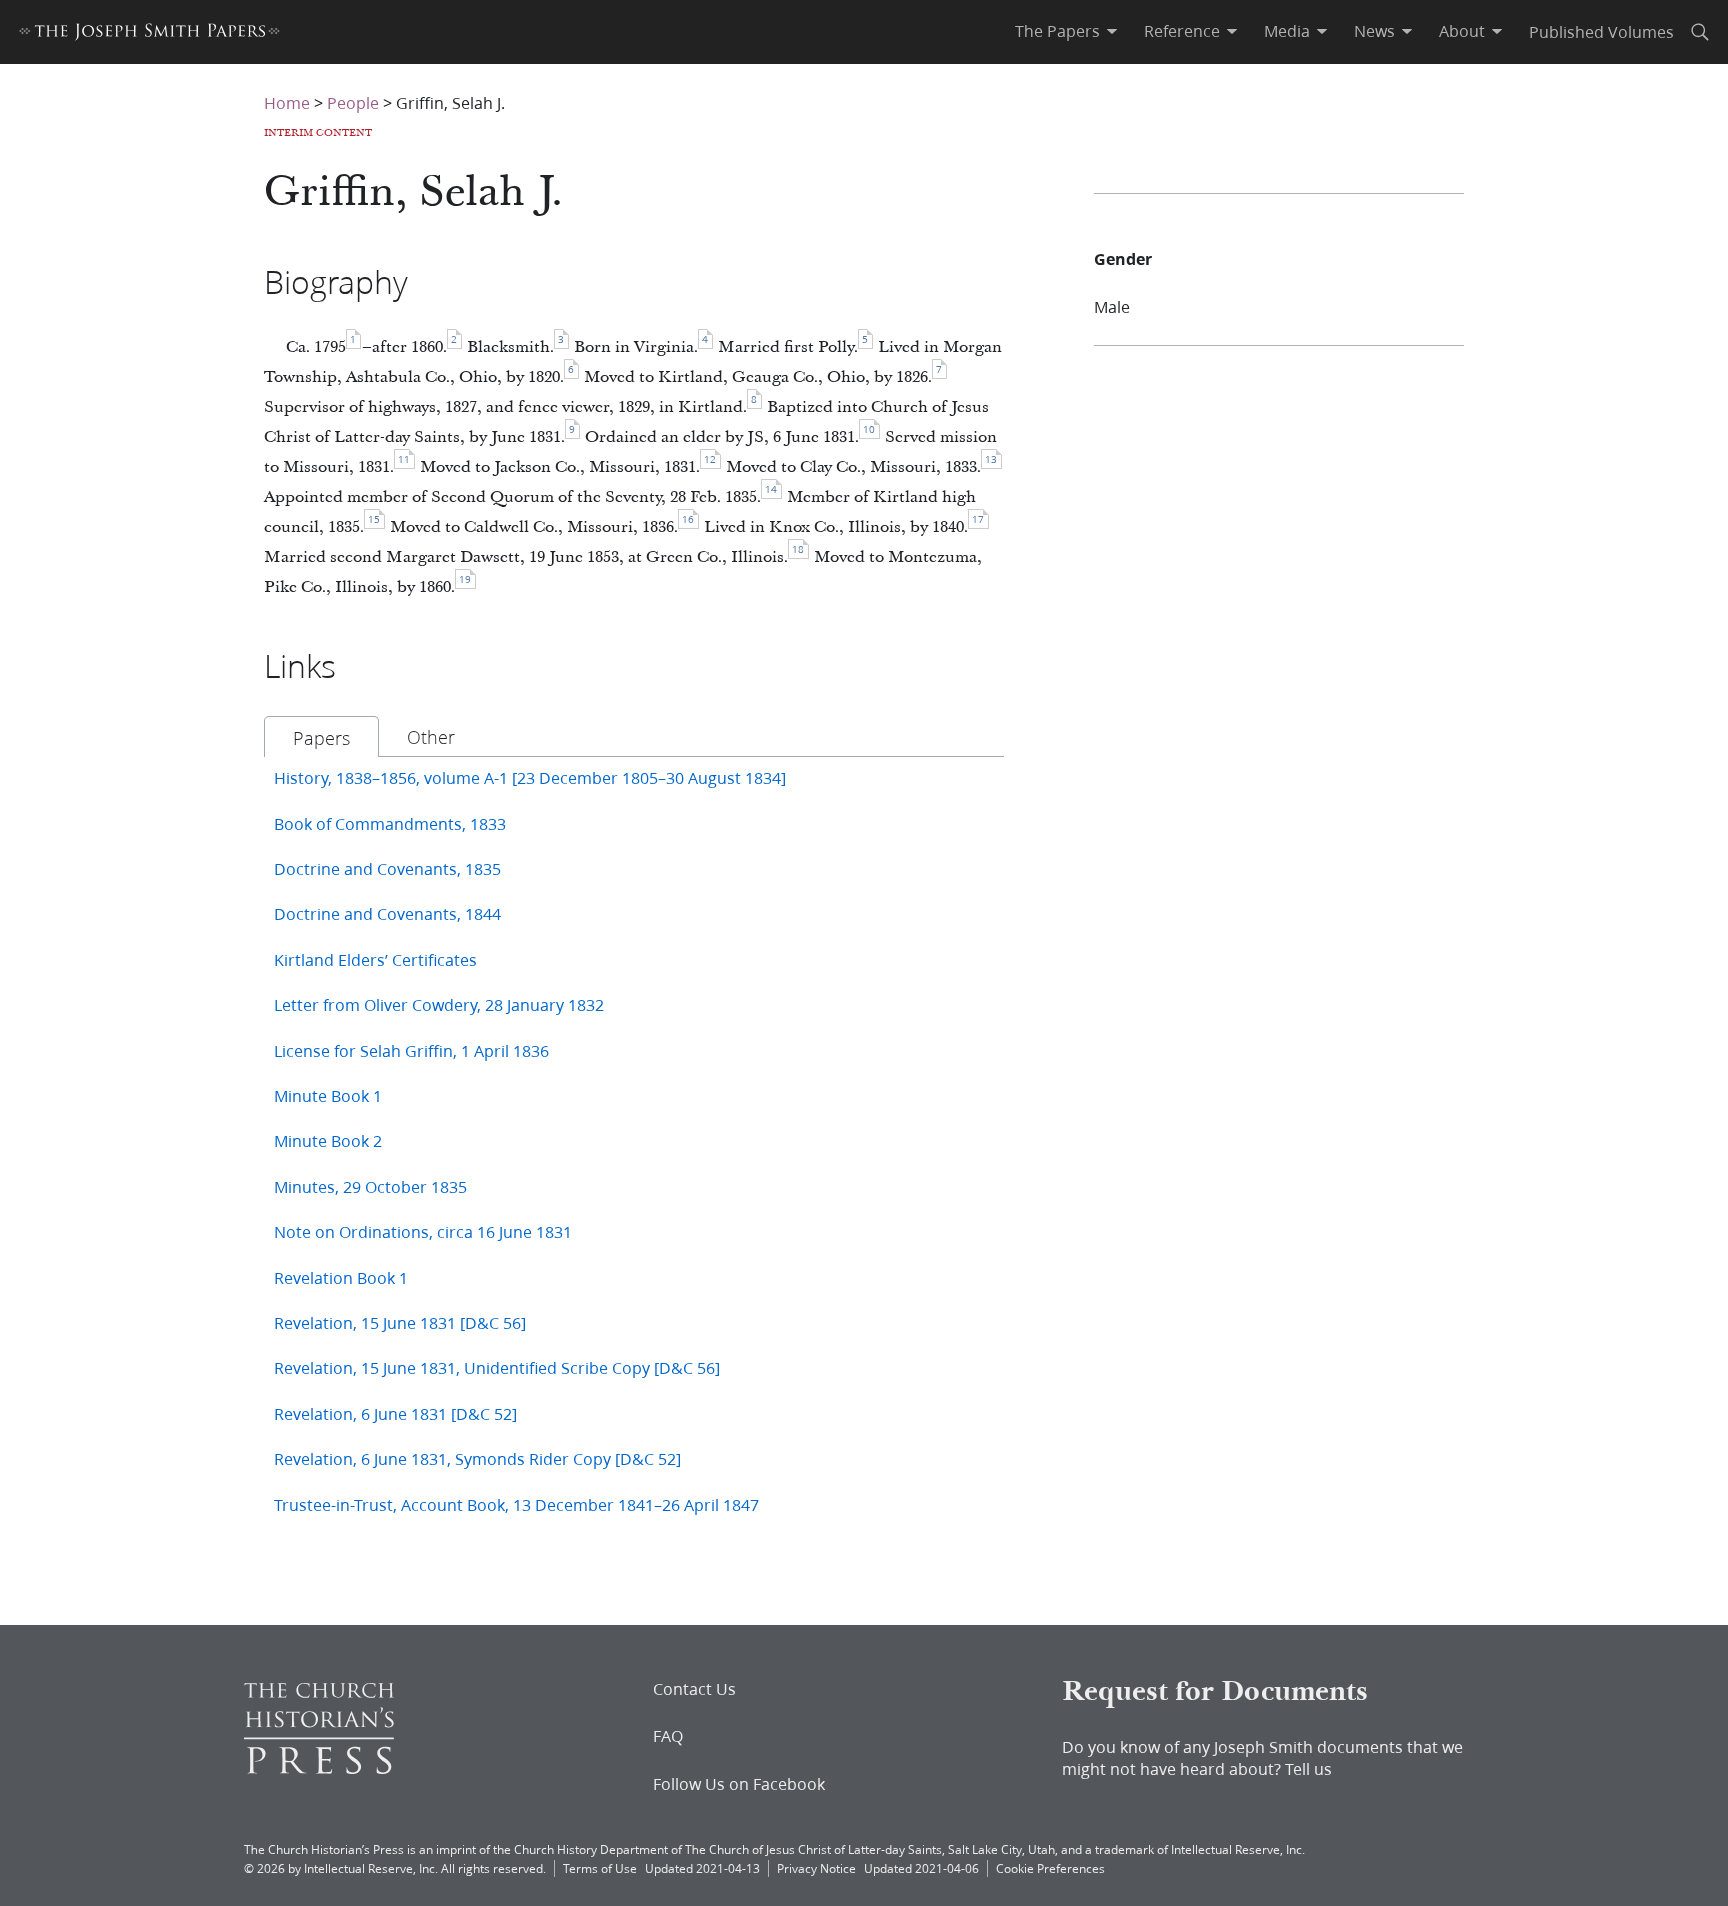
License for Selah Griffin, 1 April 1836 (411, 1050)
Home (287, 102)
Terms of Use (600, 1868)
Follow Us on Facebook (739, 1784)
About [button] (1462, 31)
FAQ (668, 1736)
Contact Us (694, 1689)
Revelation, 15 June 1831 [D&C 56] (400, 1322)
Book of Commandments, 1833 (390, 823)
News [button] (1374, 31)
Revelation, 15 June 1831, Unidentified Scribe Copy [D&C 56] (497, 1367)
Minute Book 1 (328, 1095)
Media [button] (1287, 31)
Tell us (1308, 1768)
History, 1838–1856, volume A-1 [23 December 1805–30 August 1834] (530, 777)
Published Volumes (1601, 31)
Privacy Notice (816, 1868)
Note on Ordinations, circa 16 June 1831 (423, 1231)
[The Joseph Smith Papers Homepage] (149, 34)
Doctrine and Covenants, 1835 (387, 868)
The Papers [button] (1057, 31)
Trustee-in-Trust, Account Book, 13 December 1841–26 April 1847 (516, 1504)
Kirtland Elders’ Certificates (375, 959)
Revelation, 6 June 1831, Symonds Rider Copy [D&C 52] (477, 1458)
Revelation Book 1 (341, 1277)
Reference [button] (1182, 31)
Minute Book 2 (328, 1140)
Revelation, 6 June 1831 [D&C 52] (395, 1413)
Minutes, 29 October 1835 (370, 1186)
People (353, 102)
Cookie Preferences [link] (1050, 1868)
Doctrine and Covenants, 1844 (387, 913)
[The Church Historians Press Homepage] (319, 1767)
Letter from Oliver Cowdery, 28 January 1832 (439, 1004)
